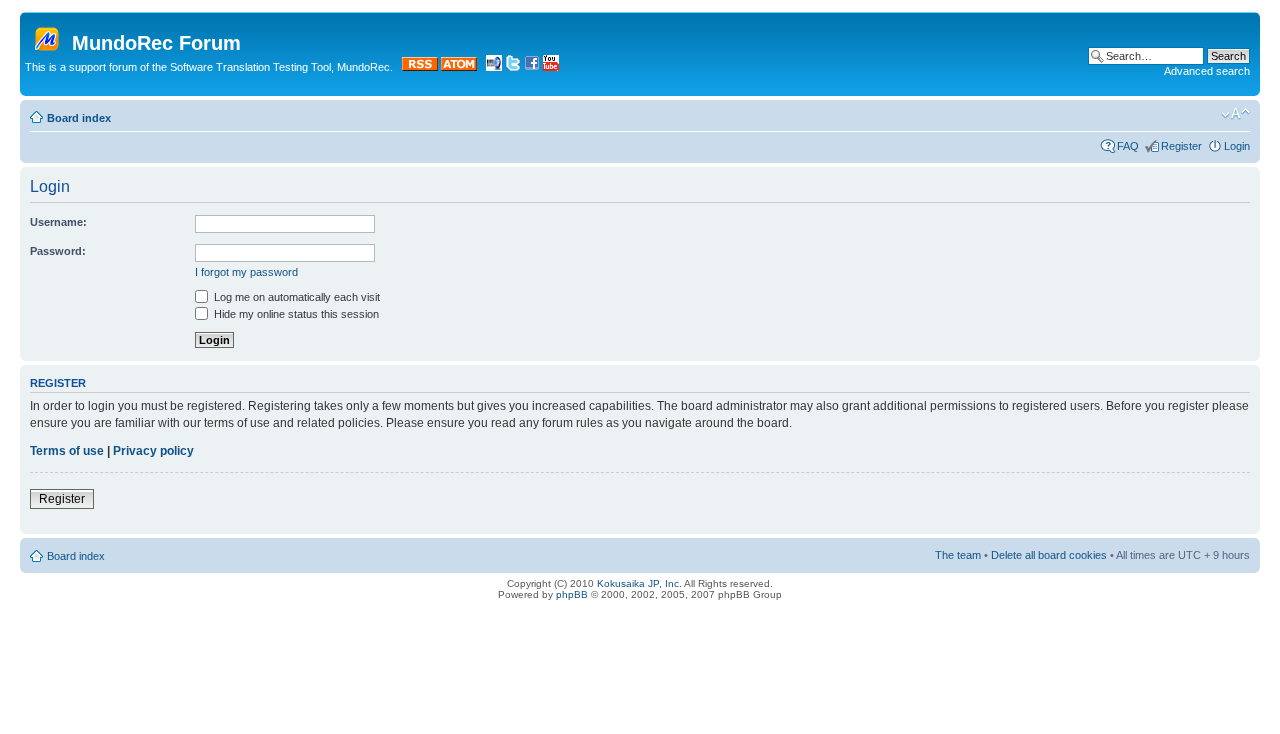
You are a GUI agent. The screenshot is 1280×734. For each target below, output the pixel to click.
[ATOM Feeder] (459, 67)
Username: (58, 222)
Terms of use (67, 451)
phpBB (572, 594)
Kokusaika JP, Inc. (639, 583)
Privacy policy (153, 451)
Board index (79, 118)
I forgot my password (246, 272)
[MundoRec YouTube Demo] (551, 67)
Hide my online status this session (295, 314)
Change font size (1235, 114)
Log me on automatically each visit (295, 297)
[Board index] (48, 35)
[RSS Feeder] (420, 67)
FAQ (1128, 146)
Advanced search (1207, 71)
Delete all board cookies (1049, 555)
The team (958, 555)
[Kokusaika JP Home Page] (494, 67)
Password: (58, 251)
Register (1181, 146)
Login (1237, 146)
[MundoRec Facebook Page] (532, 67)
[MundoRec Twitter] (513, 67)
